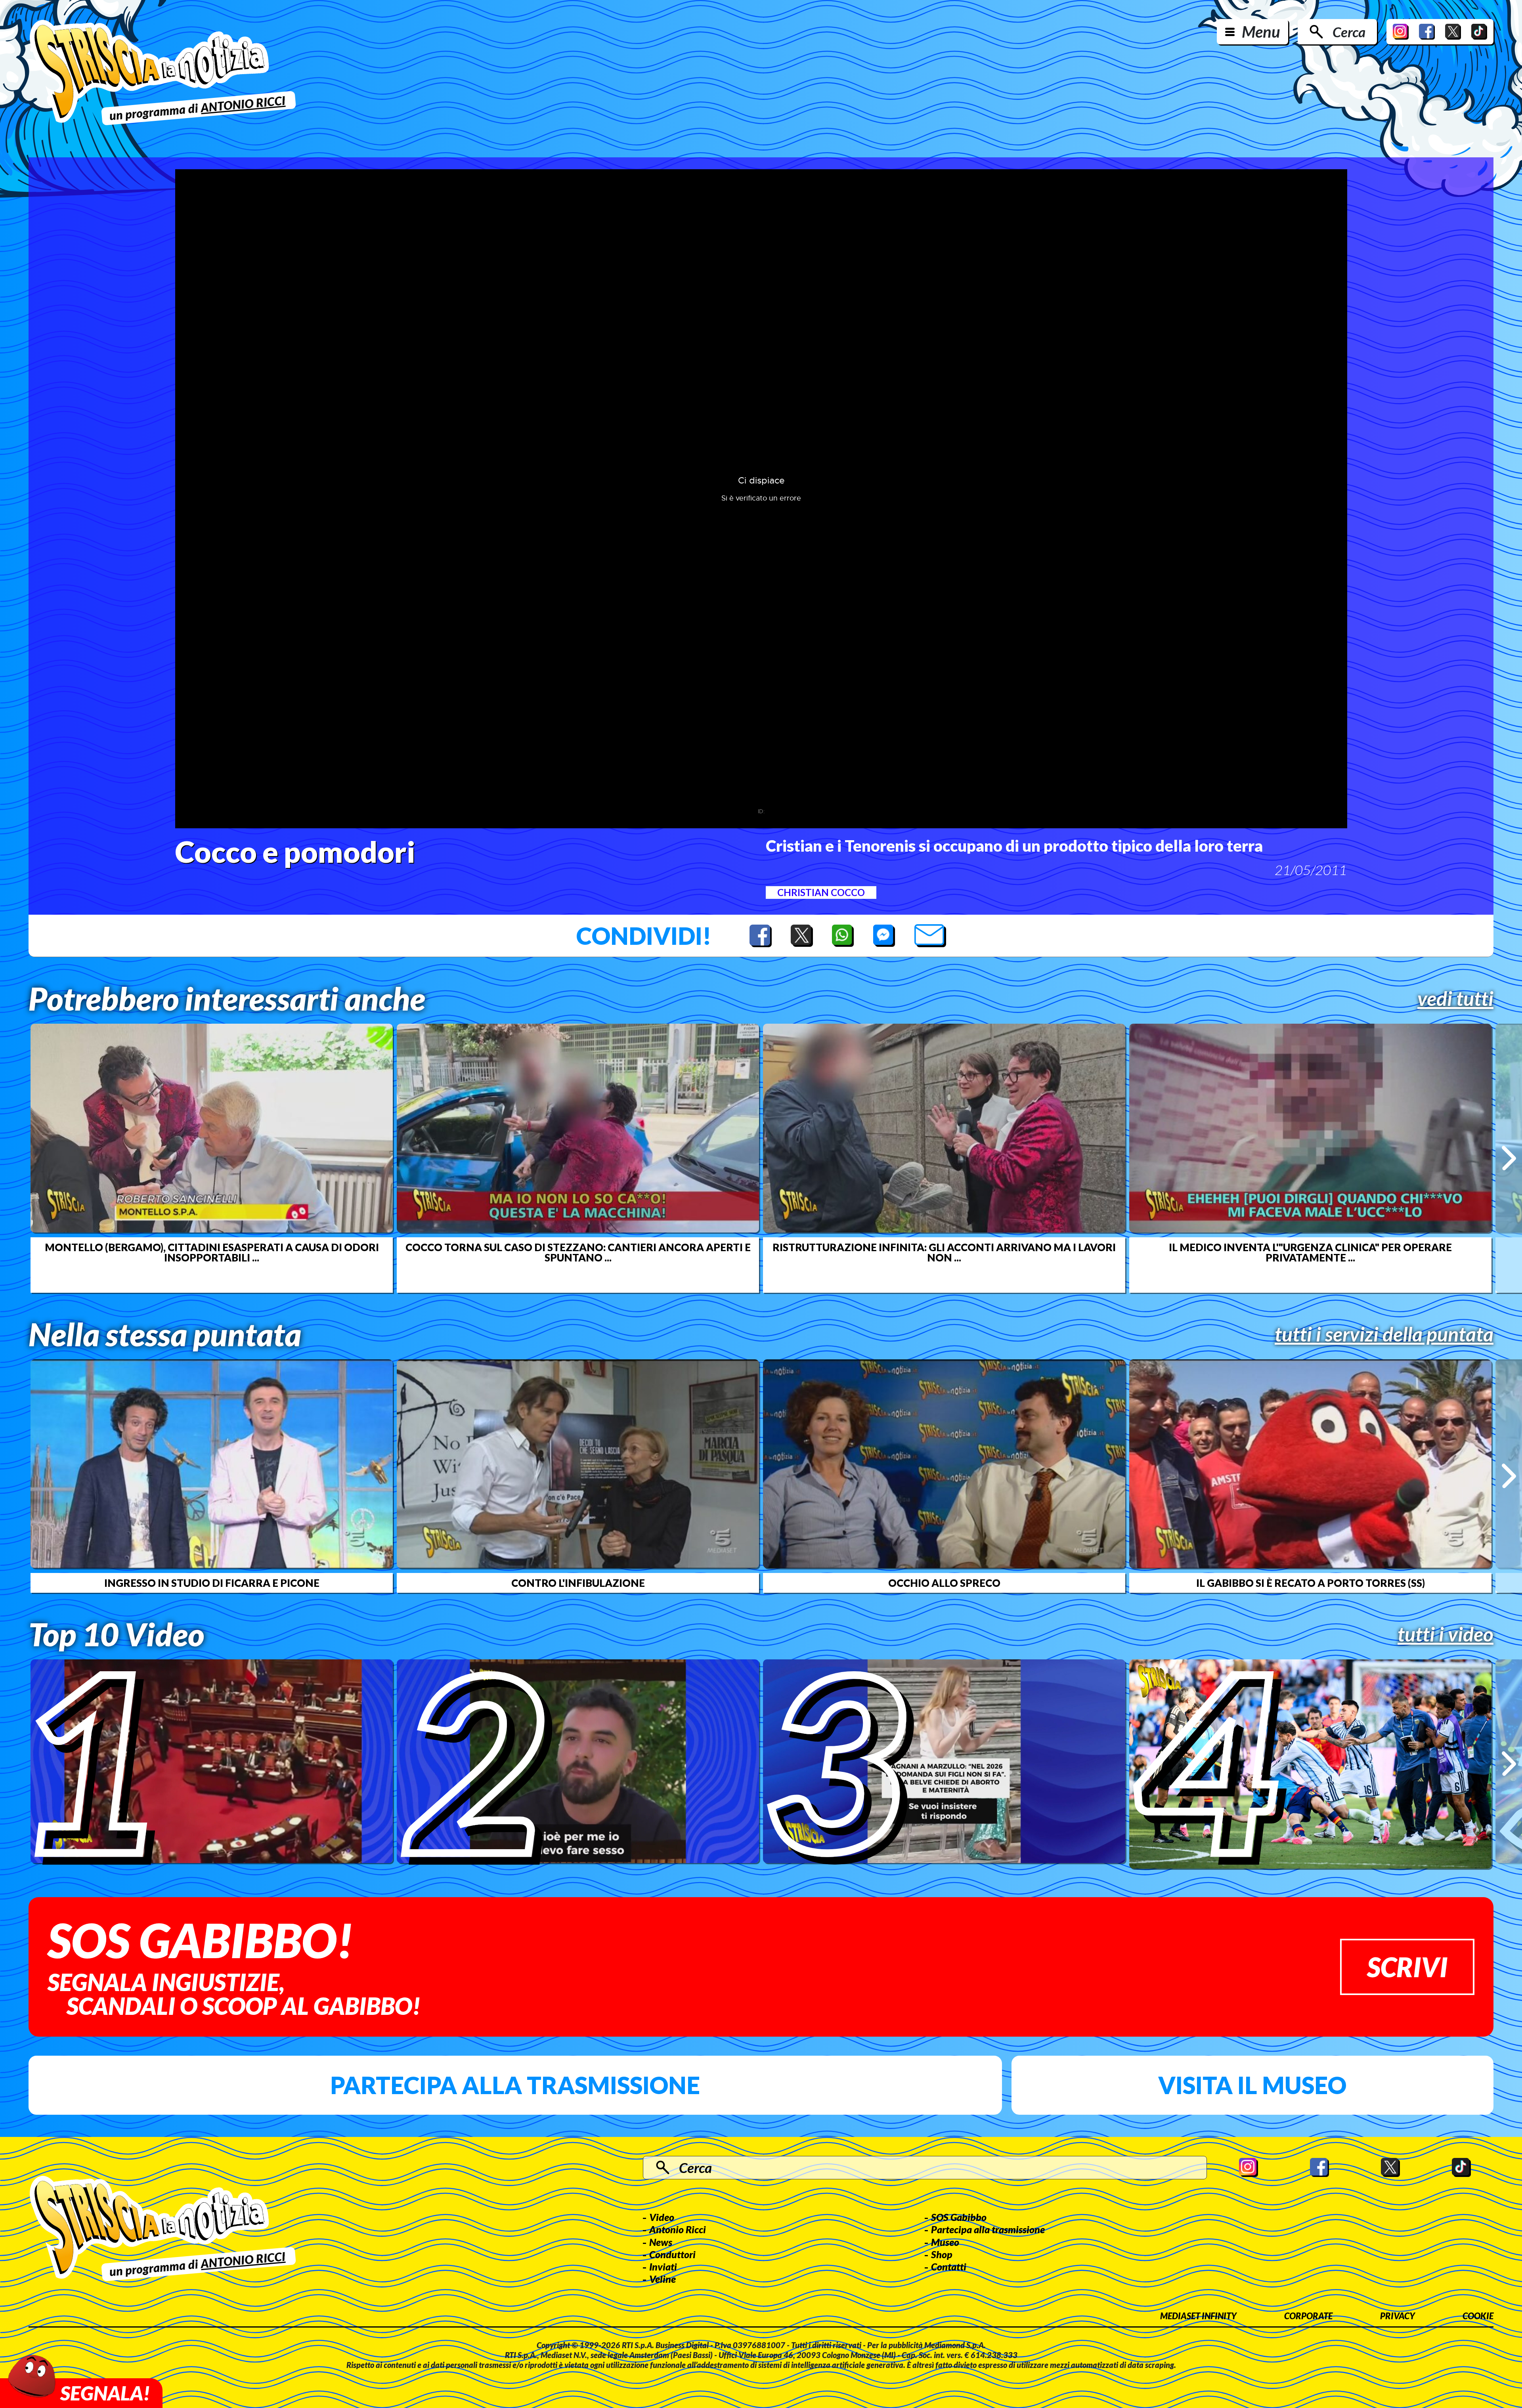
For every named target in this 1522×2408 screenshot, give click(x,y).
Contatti (949, 2267)
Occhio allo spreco (944, 1583)
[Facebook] (1427, 32)
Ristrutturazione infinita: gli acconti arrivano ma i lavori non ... (944, 1252)
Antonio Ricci (678, 2229)
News (661, 2242)
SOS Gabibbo (959, 2217)
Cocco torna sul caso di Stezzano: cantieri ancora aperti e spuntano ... (578, 1252)
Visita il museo (1252, 2085)
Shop (942, 2254)
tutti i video (1446, 1634)
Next (1509, 1158)
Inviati (663, 2267)
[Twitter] (1453, 32)
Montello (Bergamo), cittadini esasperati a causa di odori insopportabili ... (212, 1252)
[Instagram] (1401, 32)
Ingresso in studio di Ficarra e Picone (212, 1583)
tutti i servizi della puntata (1384, 1334)
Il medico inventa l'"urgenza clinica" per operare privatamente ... (1310, 1252)
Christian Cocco (821, 892)
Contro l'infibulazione (578, 1583)
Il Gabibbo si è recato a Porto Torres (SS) (1311, 1583)
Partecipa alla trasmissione (515, 2085)
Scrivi (1407, 1967)
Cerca (1349, 32)
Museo (945, 2242)
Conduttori (672, 2254)
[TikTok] (1479, 32)
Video (662, 2217)
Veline (663, 2279)
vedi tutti (1455, 998)
